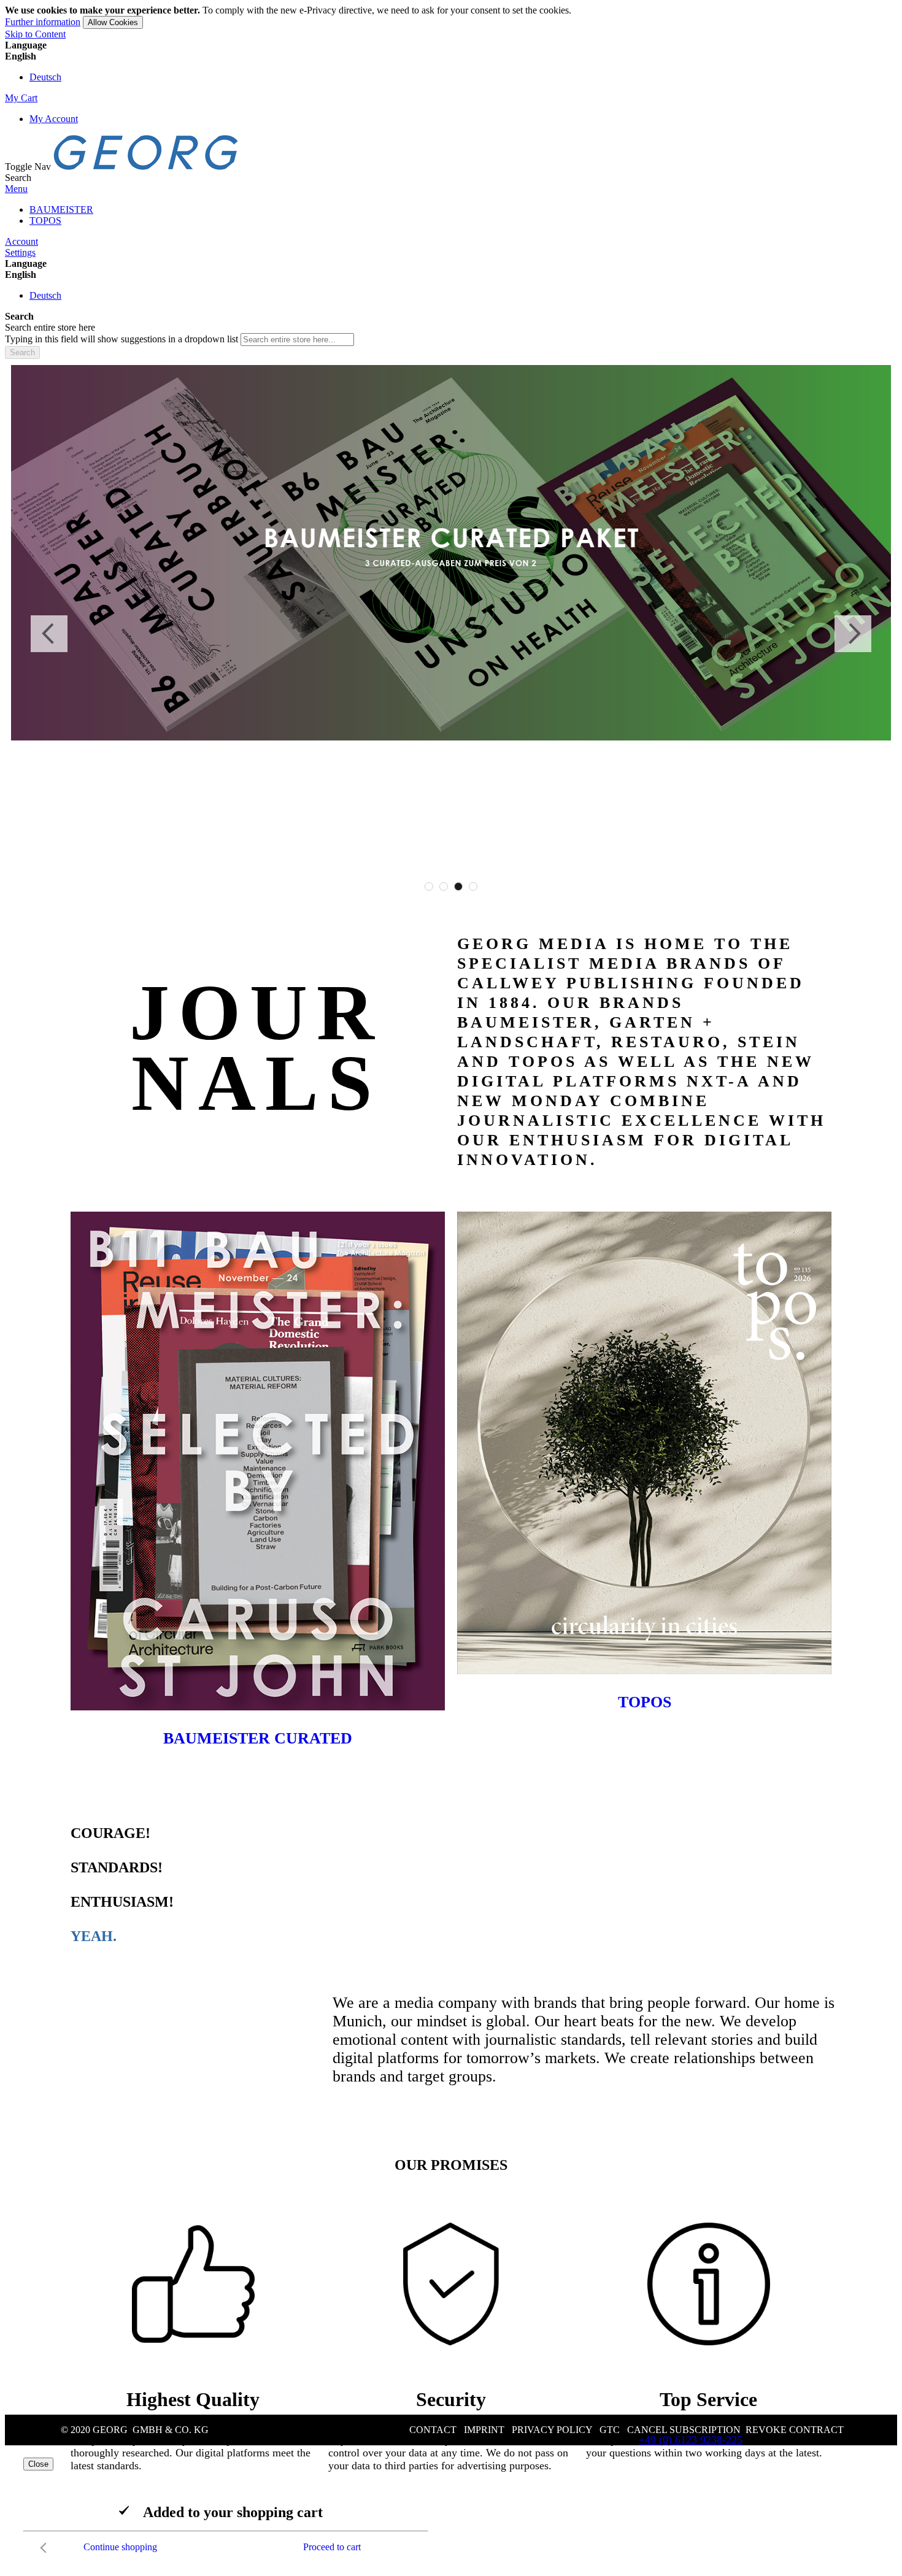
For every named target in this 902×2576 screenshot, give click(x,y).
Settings (20, 252)
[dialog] (451, 2509)
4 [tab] (473, 886)
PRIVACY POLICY (552, 2430)
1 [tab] (429, 886)
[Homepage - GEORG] (146, 167)
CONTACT (433, 2430)
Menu (16, 189)
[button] (451, 56)
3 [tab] (458, 886)
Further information (43, 22)
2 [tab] (444, 886)
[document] (451, 17)
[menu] (451, 215)
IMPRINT (484, 2430)
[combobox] (297, 340)
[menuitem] (61, 210)
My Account (54, 119)
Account (21, 241)
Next (853, 634)
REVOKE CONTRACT (795, 2430)
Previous (49, 634)
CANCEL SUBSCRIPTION (684, 2430)
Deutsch (45, 77)
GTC (610, 2430)
